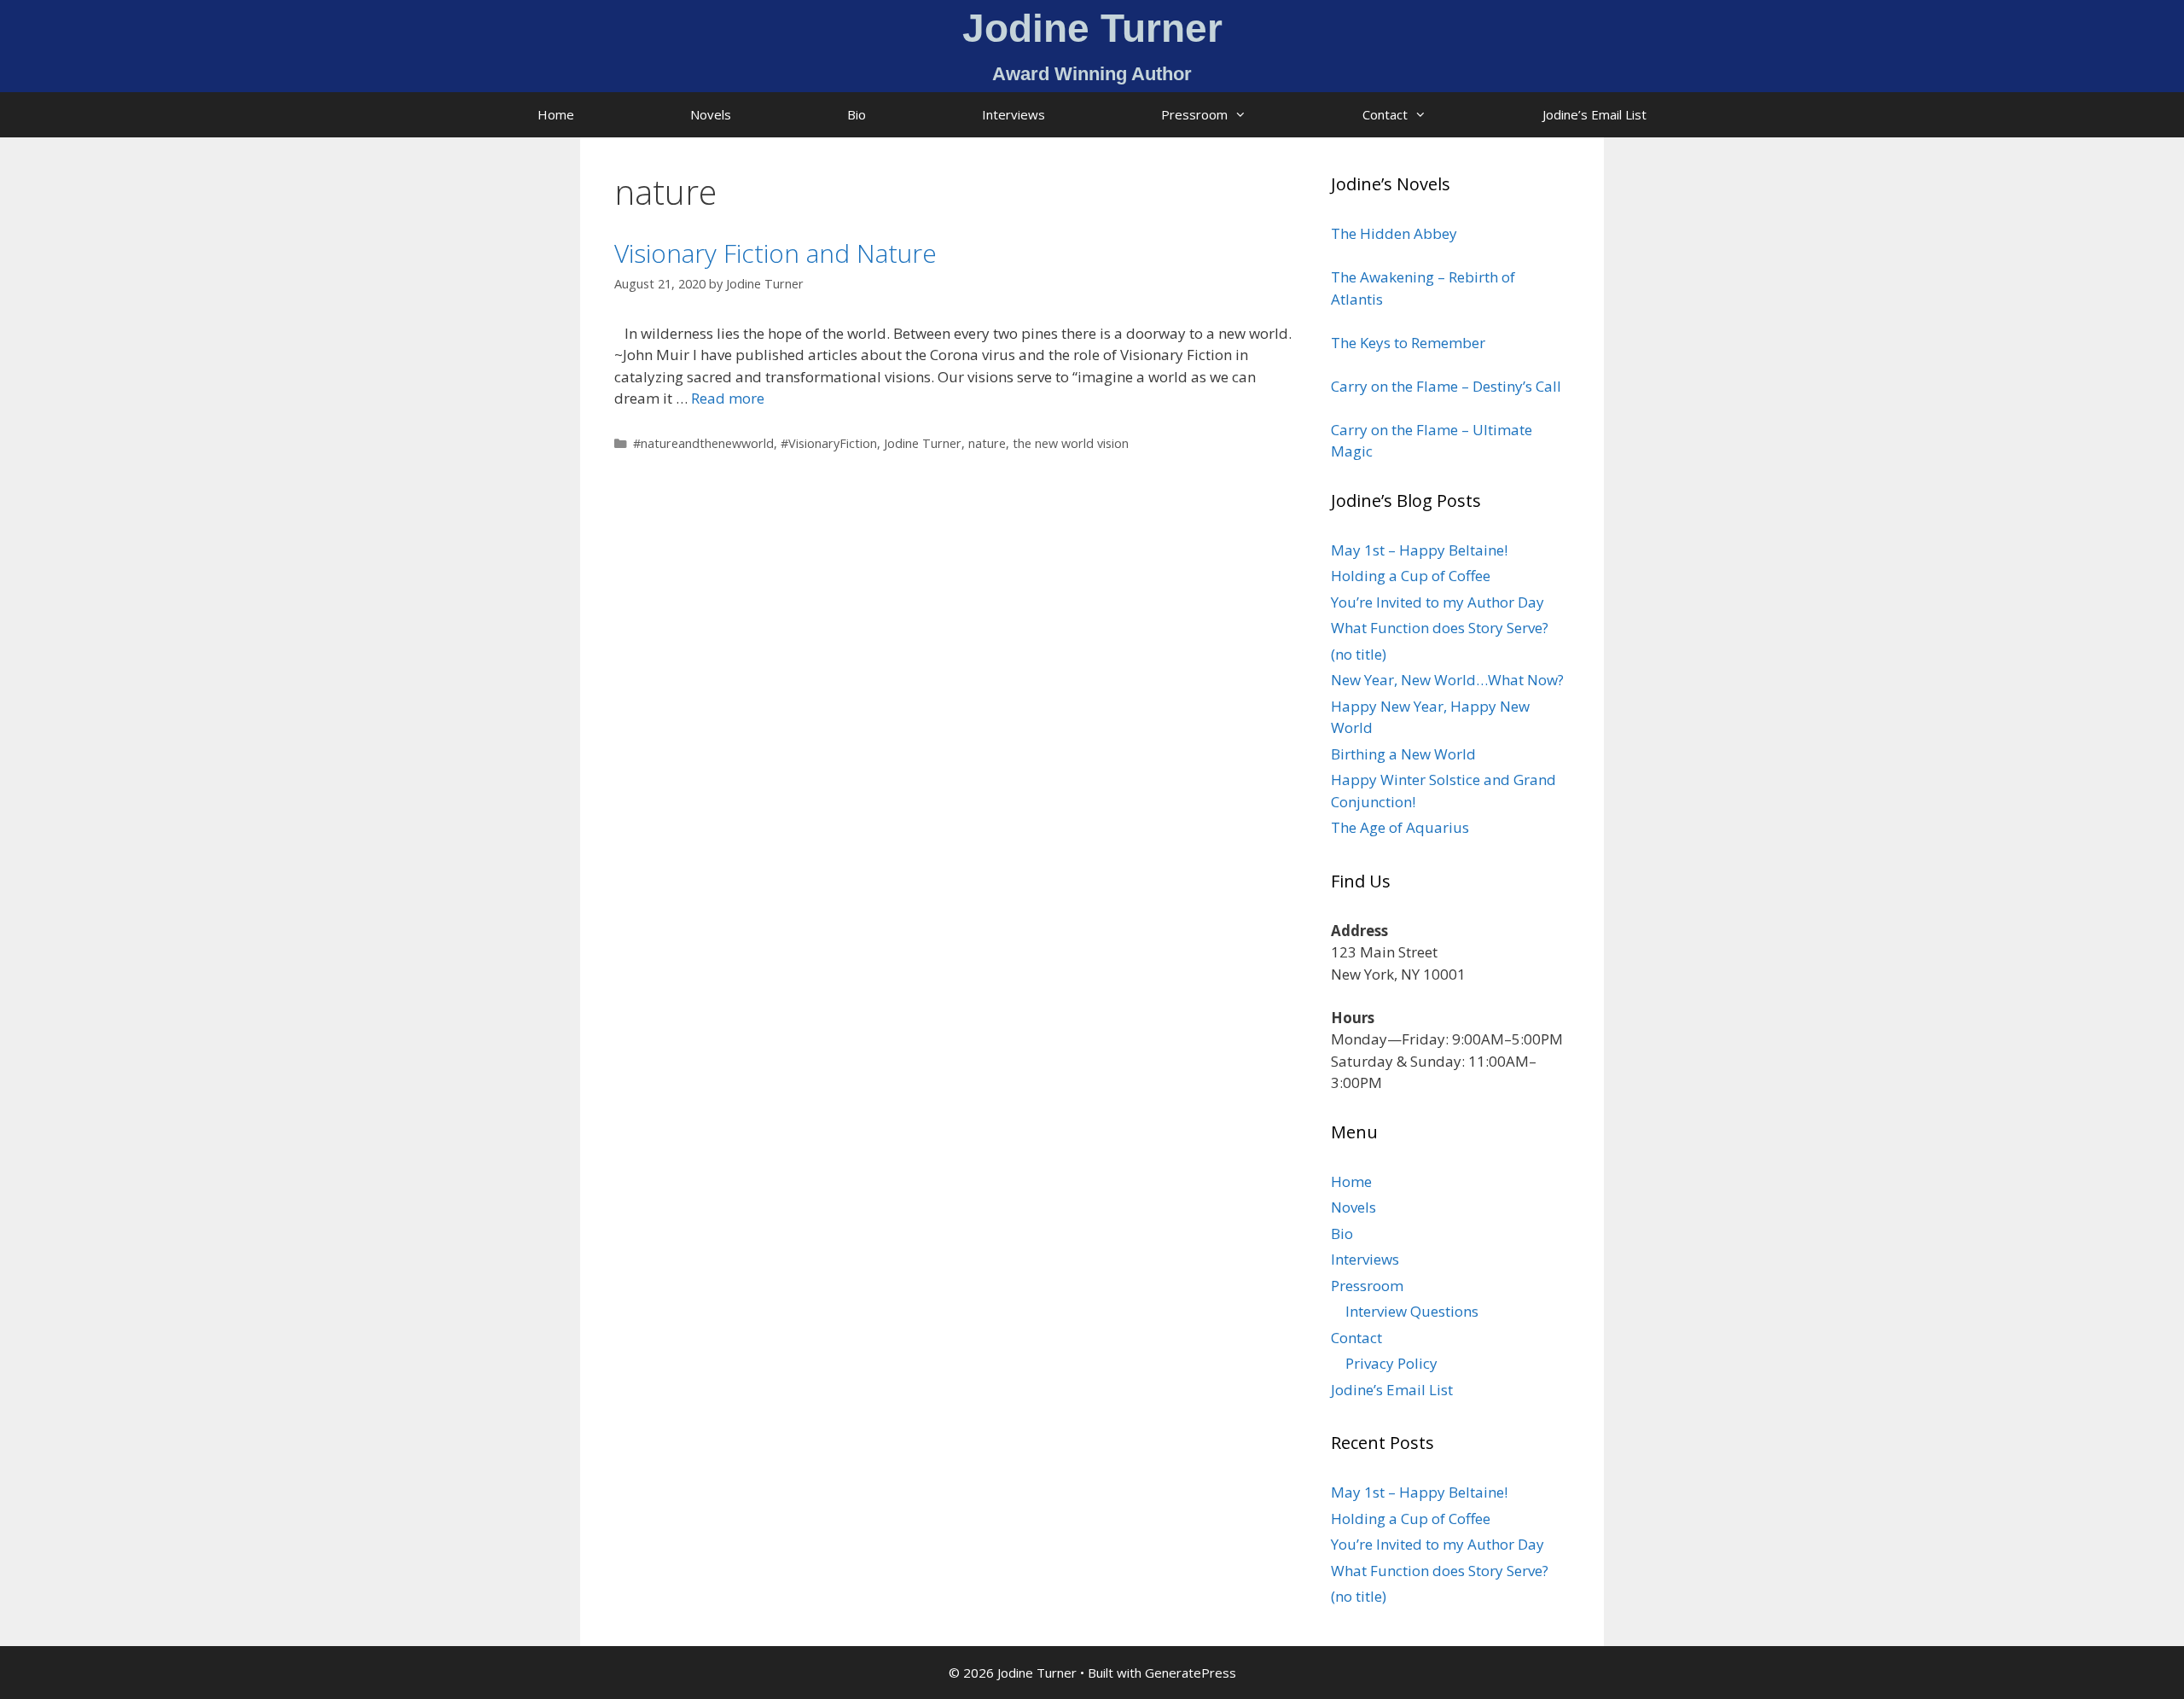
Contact (1385, 114)
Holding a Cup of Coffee (1411, 576)
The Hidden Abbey (1394, 233)
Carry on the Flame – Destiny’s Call (1446, 386)
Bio (857, 114)
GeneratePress (1191, 1673)
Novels (711, 114)
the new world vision (1071, 443)
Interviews (1014, 114)
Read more (728, 398)
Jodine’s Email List (1594, 114)
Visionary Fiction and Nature (775, 253)
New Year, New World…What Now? (1447, 680)
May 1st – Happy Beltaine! (1419, 550)
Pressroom (1194, 114)
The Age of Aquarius (1400, 827)
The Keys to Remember (1408, 343)
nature (987, 443)
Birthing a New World (1403, 754)
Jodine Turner (923, 443)
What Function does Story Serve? (1440, 628)
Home (556, 114)
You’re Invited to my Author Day (1438, 602)
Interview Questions (1412, 1311)
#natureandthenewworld (703, 443)
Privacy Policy (1391, 1363)
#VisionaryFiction (829, 443)
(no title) (1359, 654)
